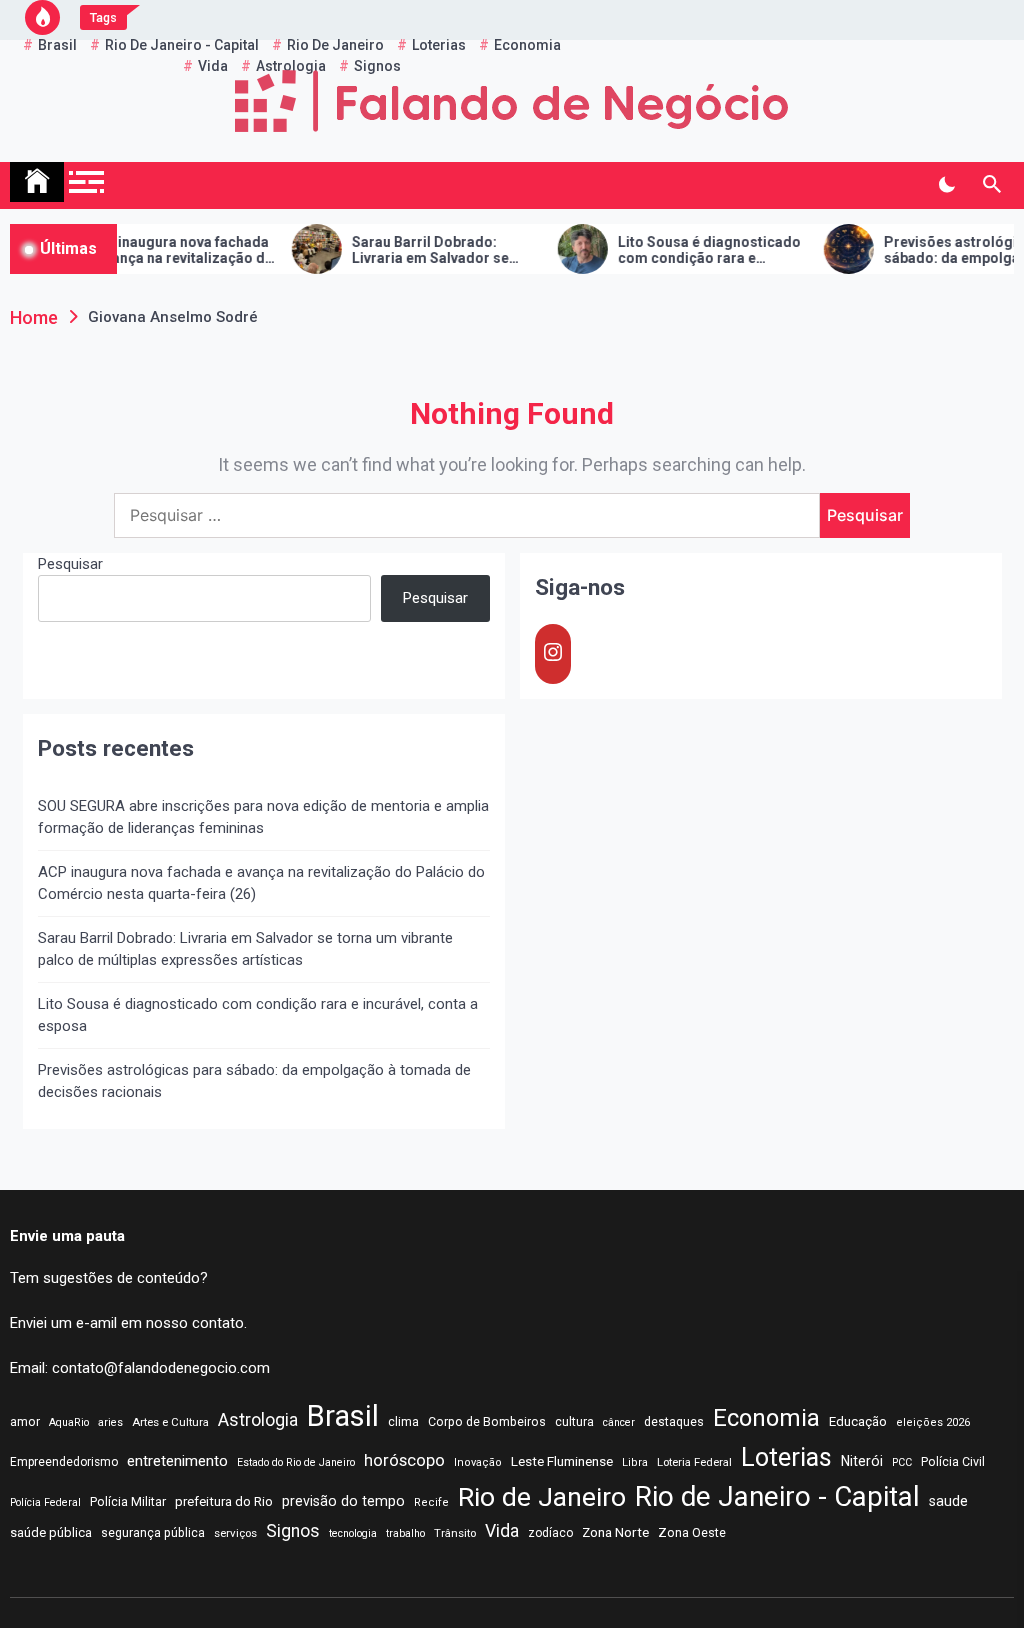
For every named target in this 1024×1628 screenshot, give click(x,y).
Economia (766, 1418)
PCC (902, 1462)
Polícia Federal (45, 1502)
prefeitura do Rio (224, 1501)
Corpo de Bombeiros (487, 1422)
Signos (293, 1531)
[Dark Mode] (946, 185)
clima (403, 1422)
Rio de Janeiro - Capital (777, 1496)
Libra (635, 1462)
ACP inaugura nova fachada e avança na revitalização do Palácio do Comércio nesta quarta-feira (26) (159, 251)
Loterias (786, 1457)
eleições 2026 (933, 1422)
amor (25, 1422)
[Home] (37, 182)
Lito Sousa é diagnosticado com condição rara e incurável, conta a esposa (688, 251)
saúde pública (51, 1532)
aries (110, 1422)
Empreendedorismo (64, 1462)
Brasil (343, 1416)
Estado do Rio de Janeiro (296, 1462)
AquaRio (69, 1422)
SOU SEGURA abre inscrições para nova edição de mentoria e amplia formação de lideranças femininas (263, 817)
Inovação (478, 1462)
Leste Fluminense (562, 1461)
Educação (858, 1421)
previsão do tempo (343, 1501)
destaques (674, 1422)
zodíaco (550, 1533)
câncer (619, 1422)
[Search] (991, 185)
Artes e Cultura (170, 1422)
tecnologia (353, 1533)
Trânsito (455, 1533)
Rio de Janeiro (542, 1497)
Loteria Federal (694, 1462)
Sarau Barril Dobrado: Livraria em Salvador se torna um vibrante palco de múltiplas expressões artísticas (419, 251)
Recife (431, 1502)
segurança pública (153, 1533)
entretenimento (177, 1461)
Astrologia (258, 1420)
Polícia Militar (128, 1501)
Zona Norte (615, 1532)
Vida (502, 1531)
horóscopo (404, 1460)
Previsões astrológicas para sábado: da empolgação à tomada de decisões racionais (254, 1081)
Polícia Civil (953, 1462)
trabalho (405, 1533)
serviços (235, 1533)
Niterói (862, 1461)
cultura (574, 1422)
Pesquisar (70, 564)
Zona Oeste (692, 1532)
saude (948, 1501)
